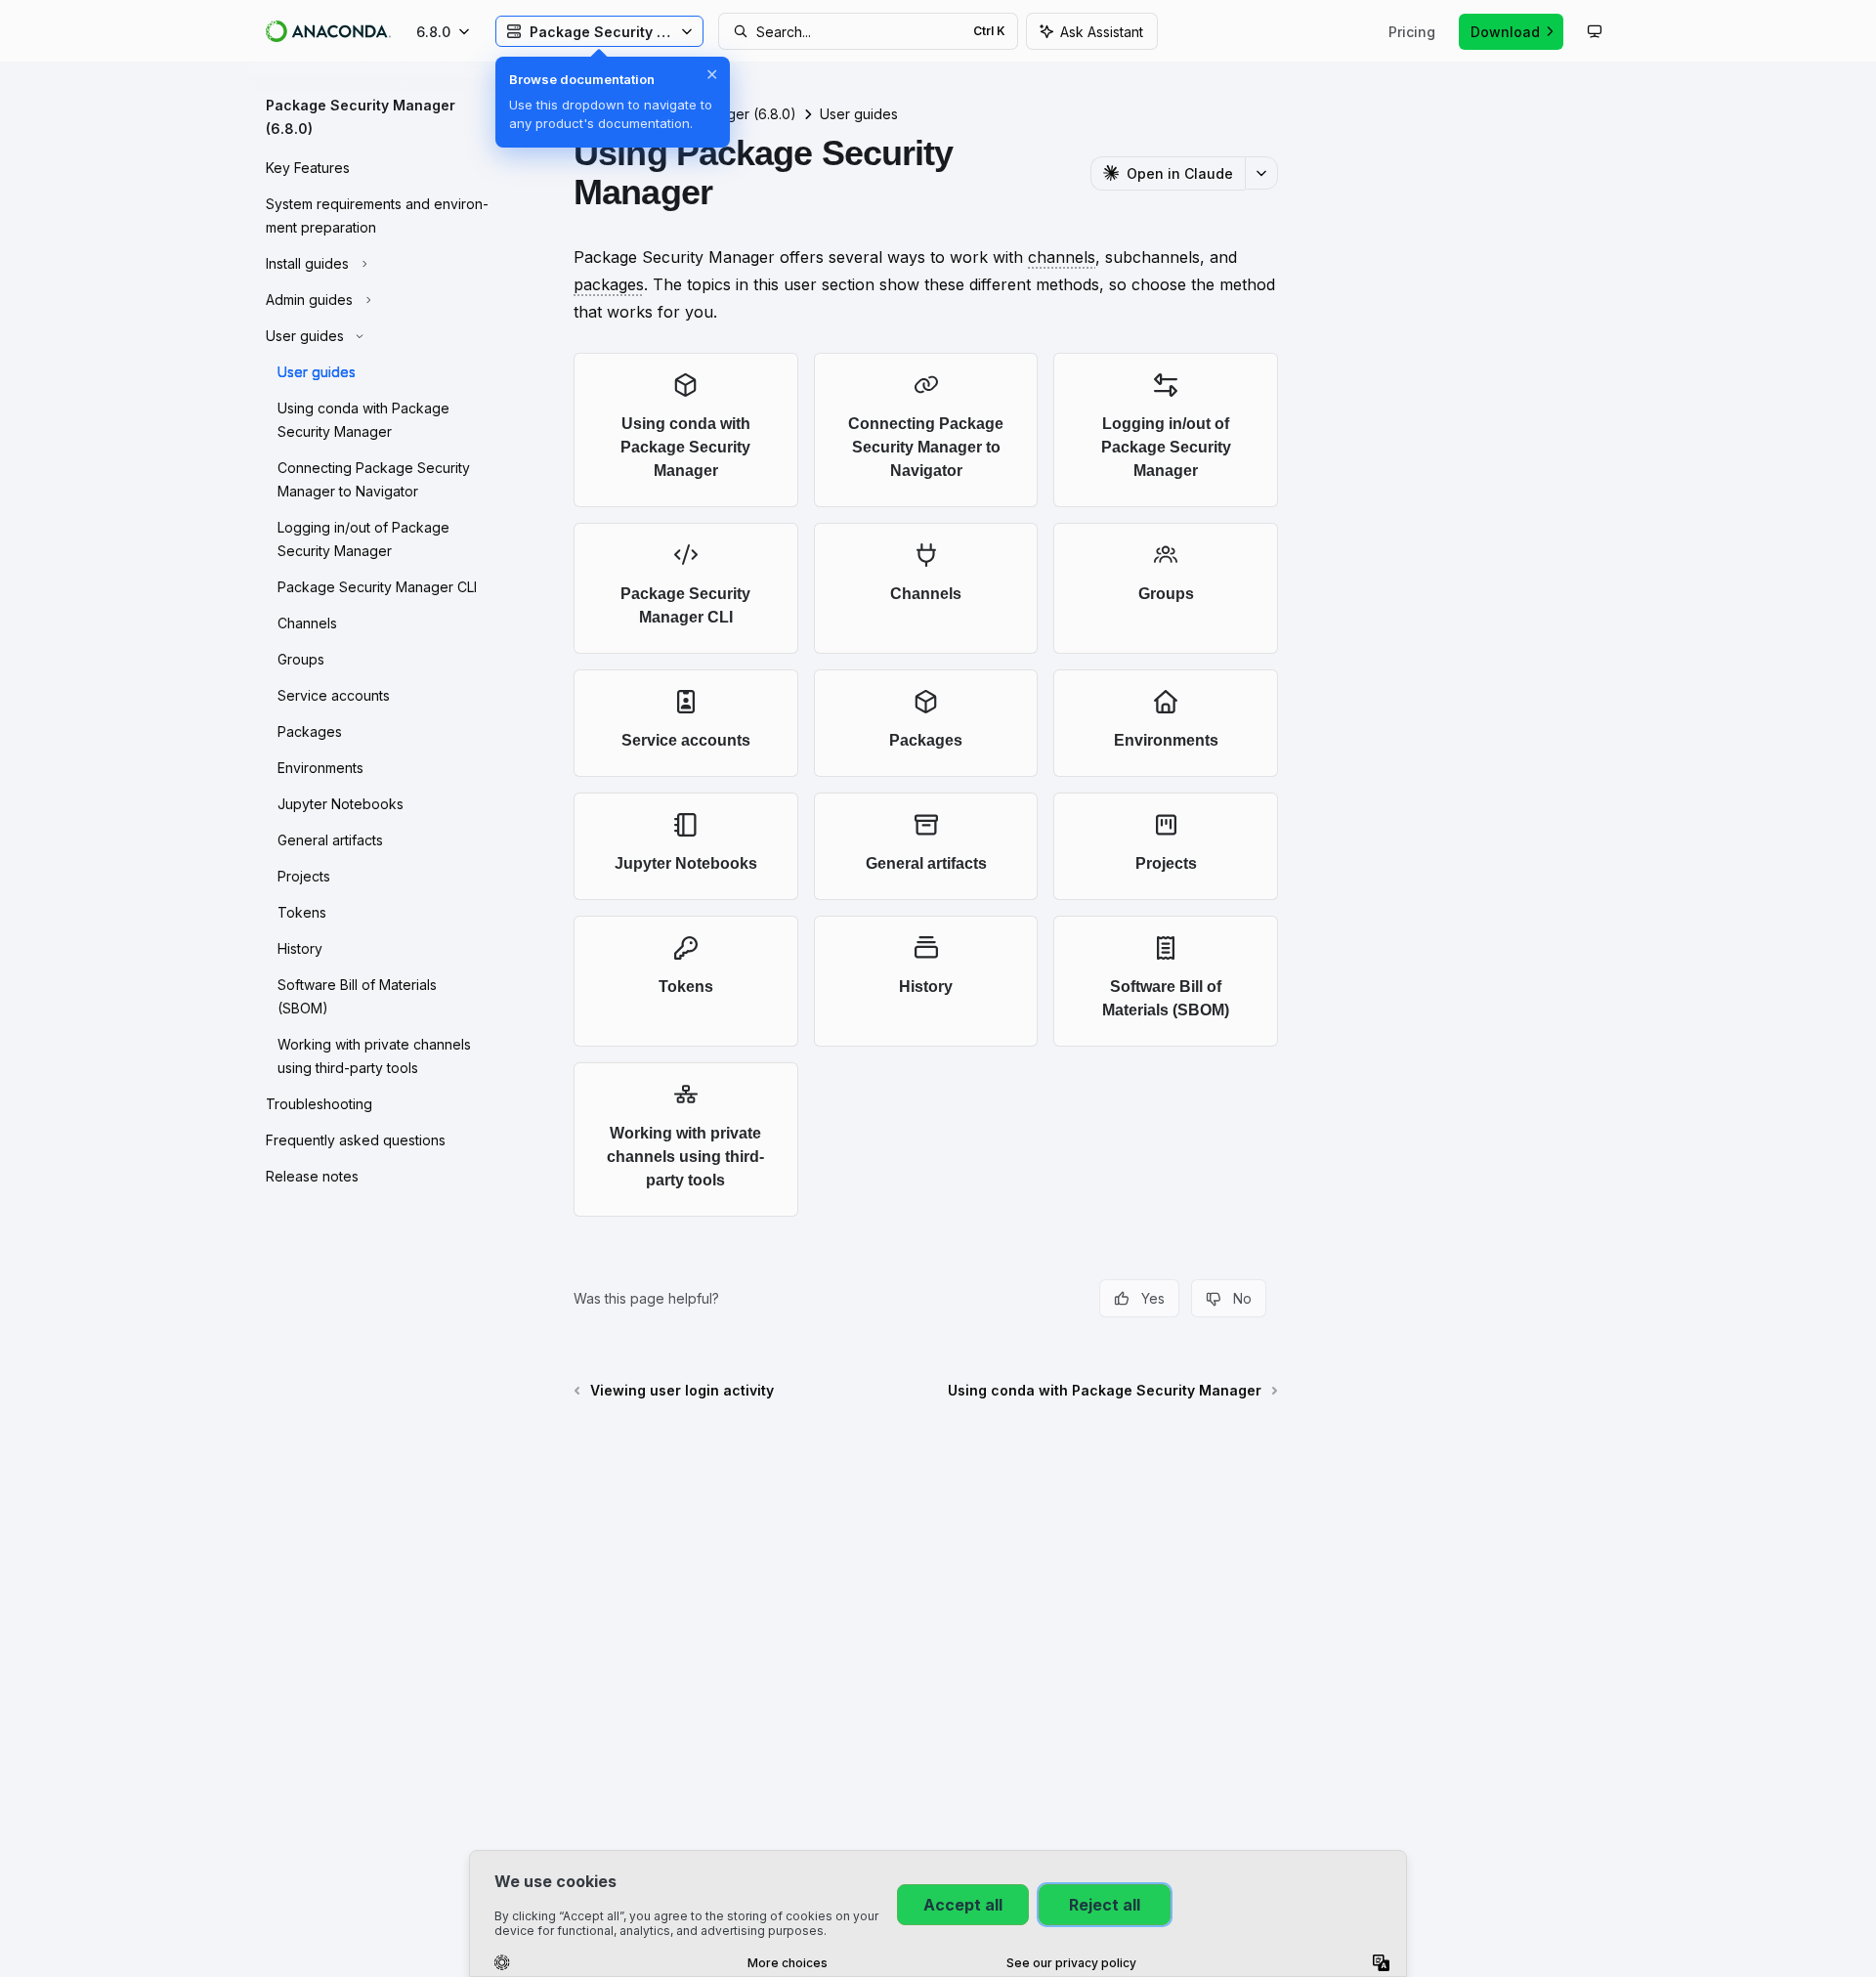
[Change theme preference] (1595, 31)
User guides (859, 114)
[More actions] (1261, 173)
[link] (686, 430)
